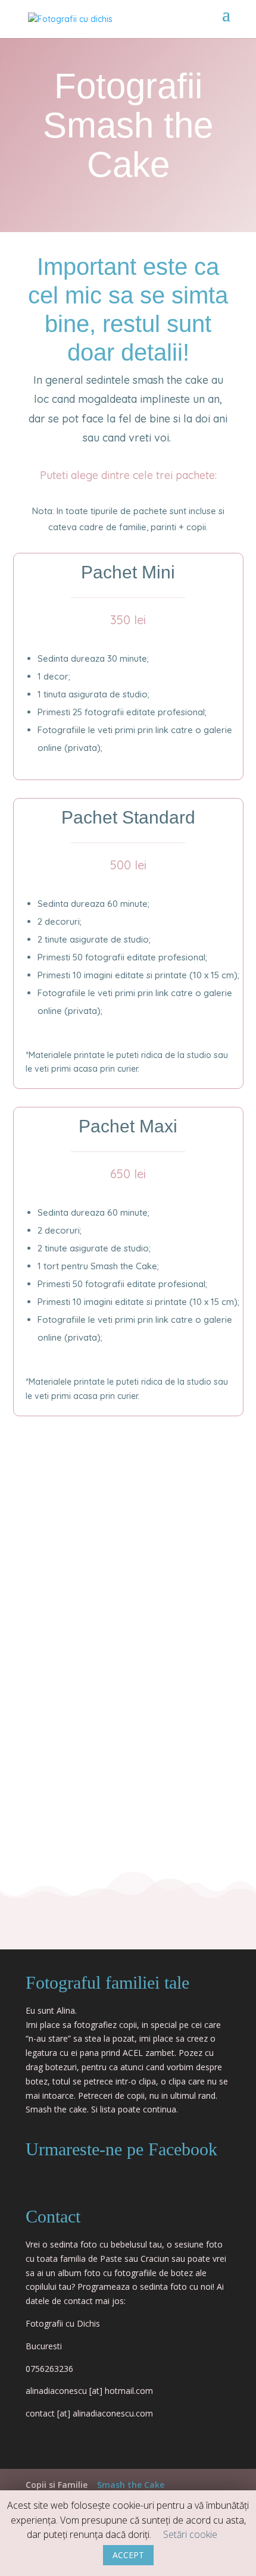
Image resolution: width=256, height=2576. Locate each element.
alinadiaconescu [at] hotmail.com (89, 2391)
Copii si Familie (57, 2485)
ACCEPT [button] (128, 2555)
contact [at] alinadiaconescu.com (89, 2413)
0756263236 (49, 2369)
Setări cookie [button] (190, 2534)
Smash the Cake (131, 2485)
